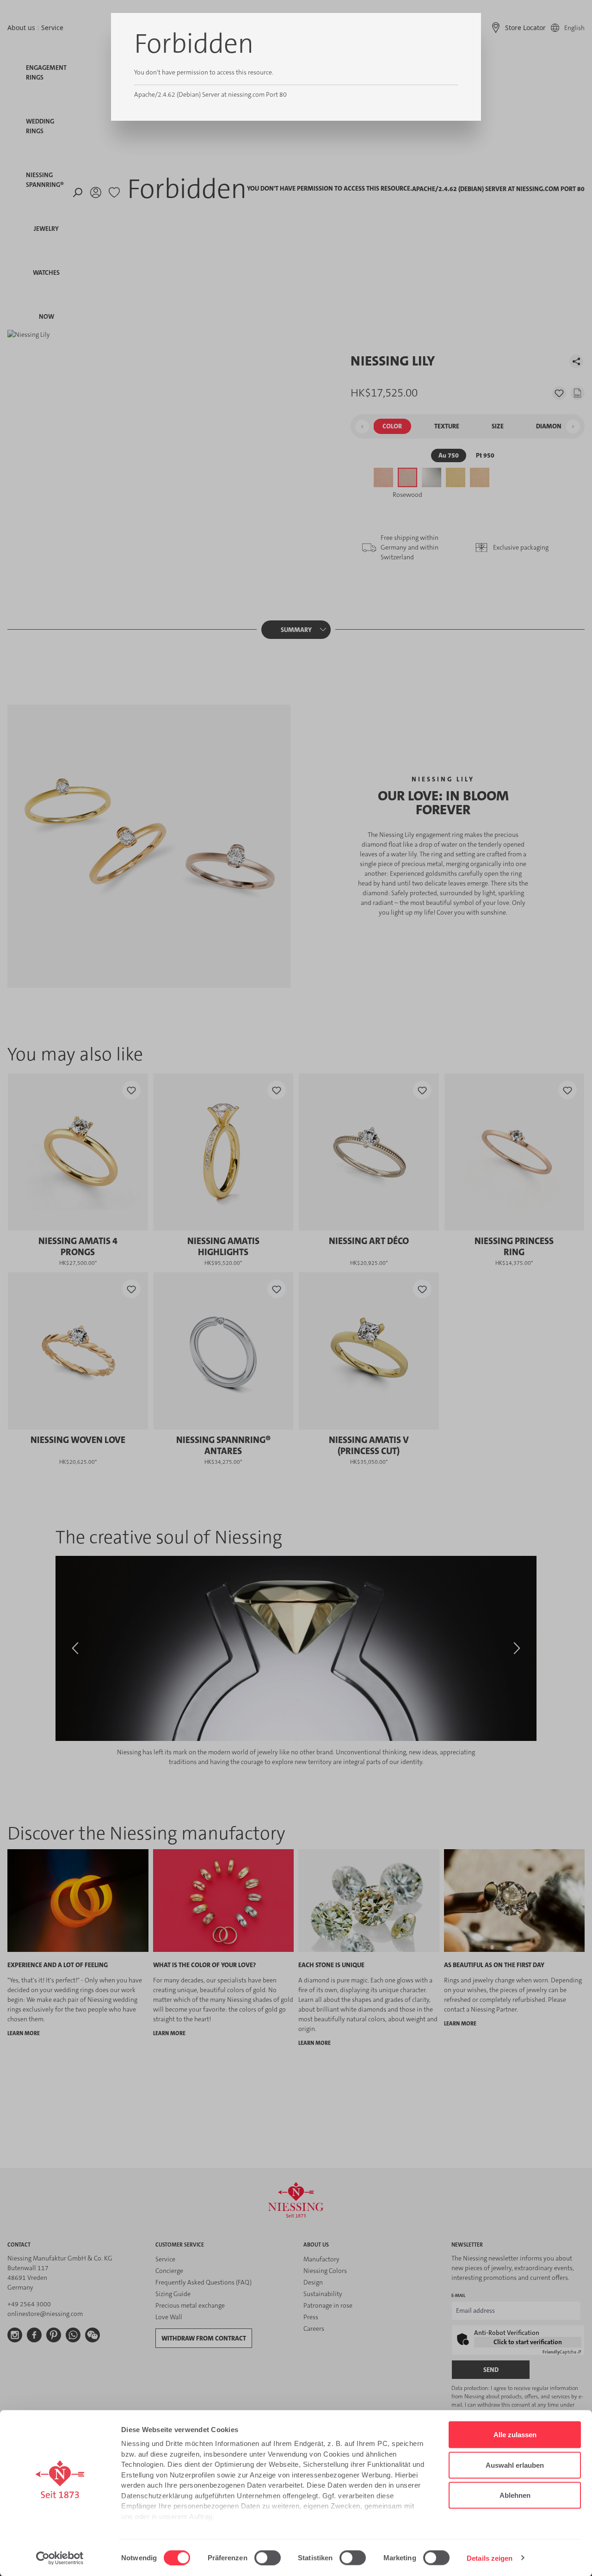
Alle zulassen (515, 2435)
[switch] (268, 2557)
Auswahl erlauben (515, 2465)
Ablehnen (515, 2495)
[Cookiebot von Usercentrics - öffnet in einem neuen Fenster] (60, 2558)
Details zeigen (490, 2558)
